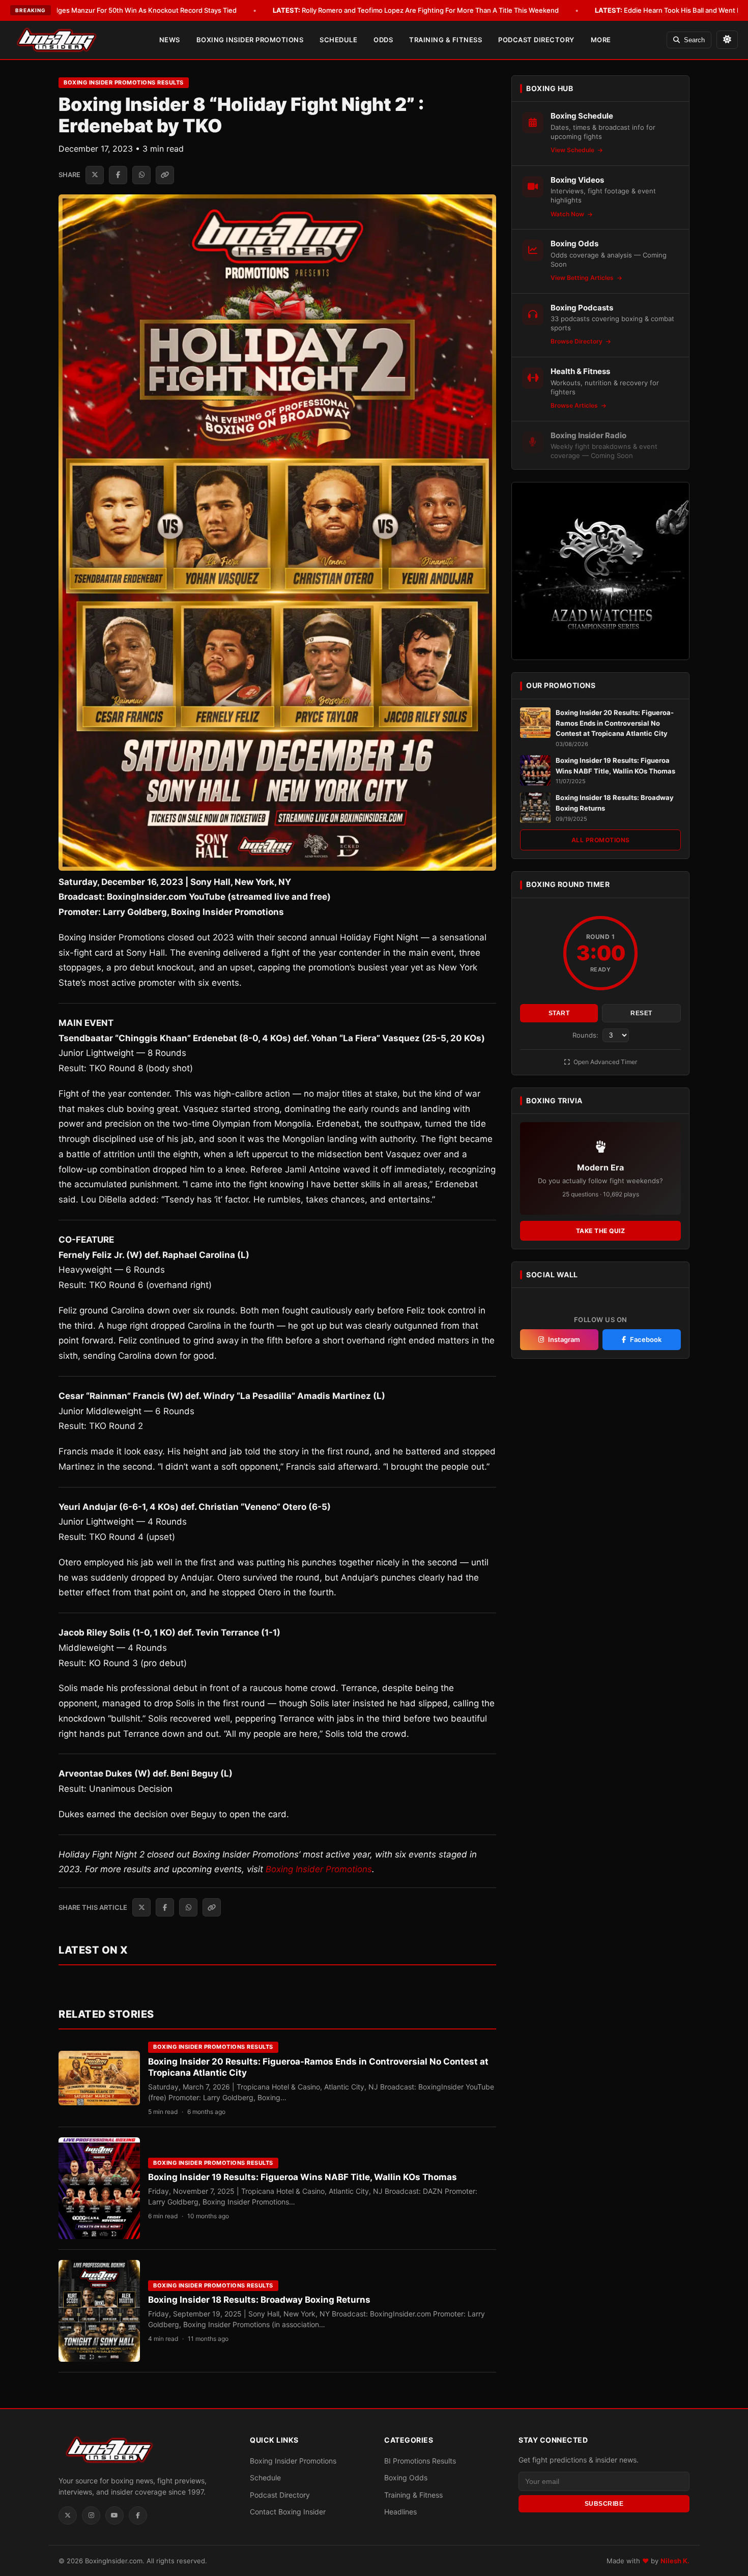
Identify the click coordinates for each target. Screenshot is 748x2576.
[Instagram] (91, 2515)
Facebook (646, 1339)
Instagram (564, 1339)
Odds (383, 40)
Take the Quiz (601, 1231)
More (601, 40)
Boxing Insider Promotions (250, 40)
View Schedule (573, 150)
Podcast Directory (536, 40)
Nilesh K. (675, 2561)
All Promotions (601, 840)
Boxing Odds (406, 2478)
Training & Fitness (445, 40)
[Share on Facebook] (118, 175)
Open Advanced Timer (605, 1062)
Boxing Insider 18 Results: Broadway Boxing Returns (259, 2300)
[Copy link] (165, 175)
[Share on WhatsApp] (141, 175)
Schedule (338, 40)
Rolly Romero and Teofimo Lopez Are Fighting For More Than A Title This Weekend (416, 10)
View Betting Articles (583, 278)
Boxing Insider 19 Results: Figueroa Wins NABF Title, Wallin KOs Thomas (303, 2177)
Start (559, 1013)
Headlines (400, 2512)
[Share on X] (95, 175)
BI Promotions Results (420, 2461)
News (170, 40)
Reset (641, 1013)
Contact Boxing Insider (288, 2512)
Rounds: (586, 1035)
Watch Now (568, 214)
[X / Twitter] (68, 2515)
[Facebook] (138, 2515)
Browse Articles (575, 405)
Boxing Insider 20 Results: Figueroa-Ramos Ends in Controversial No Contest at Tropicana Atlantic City (615, 723)
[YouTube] (114, 2515)
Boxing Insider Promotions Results (124, 82)
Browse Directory (577, 341)
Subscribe (604, 2504)
